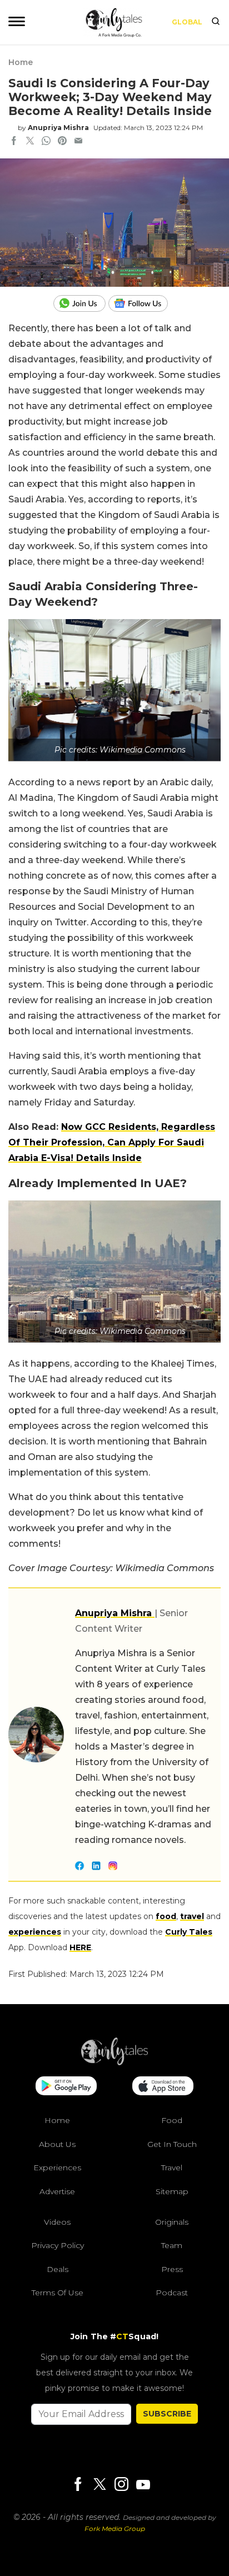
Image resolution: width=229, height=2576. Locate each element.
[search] (216, 22)
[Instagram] (121, 2485)
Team (172, 2245)
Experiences (57, 2168)
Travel (172, 2168)
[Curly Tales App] (66, 2087)
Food (172, 2120)
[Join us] (81, 303)
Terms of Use (58, 2293)
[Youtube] (143, 2485)
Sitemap (172, 2191)
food (166, 1916)
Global (187, 22)
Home (21, 62)
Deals (58, 2269)
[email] (78, 142)
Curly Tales (189, 1932)
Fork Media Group (115, 2528)
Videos (57, 2222)
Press (172, 2269)
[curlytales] (114, 2062)
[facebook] (14, 142)
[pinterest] (62, 142)
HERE (80, 1947)
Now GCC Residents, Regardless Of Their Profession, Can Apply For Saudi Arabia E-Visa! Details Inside (112, 1142)
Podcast (172, 2293)
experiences (35, 1932)
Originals (172, 2222)
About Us (57, 2144)
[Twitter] (99, 2485)
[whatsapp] (46, 142)
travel (192, 1916)
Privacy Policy (58, 2245)
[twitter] (30, 142)
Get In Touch (172, 2144)
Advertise (57, 2191)
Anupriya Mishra (58, 128)
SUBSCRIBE (167, 2414)
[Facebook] (78, 2485)
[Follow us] (142, 303)
